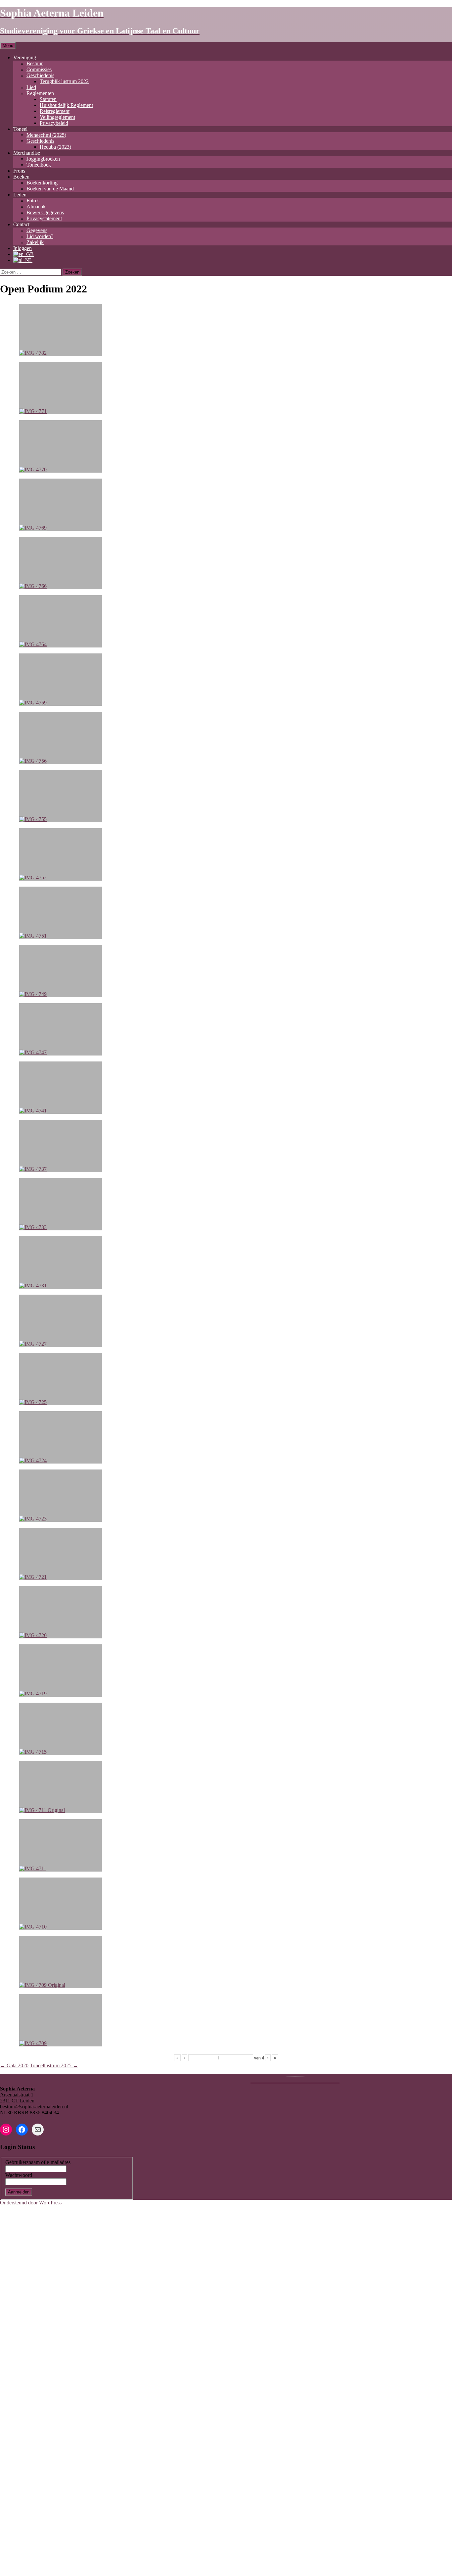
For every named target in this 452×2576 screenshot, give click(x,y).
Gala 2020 (14, 2065)
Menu (8, 46)
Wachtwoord (19, 2175)
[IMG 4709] (61, 2020)
